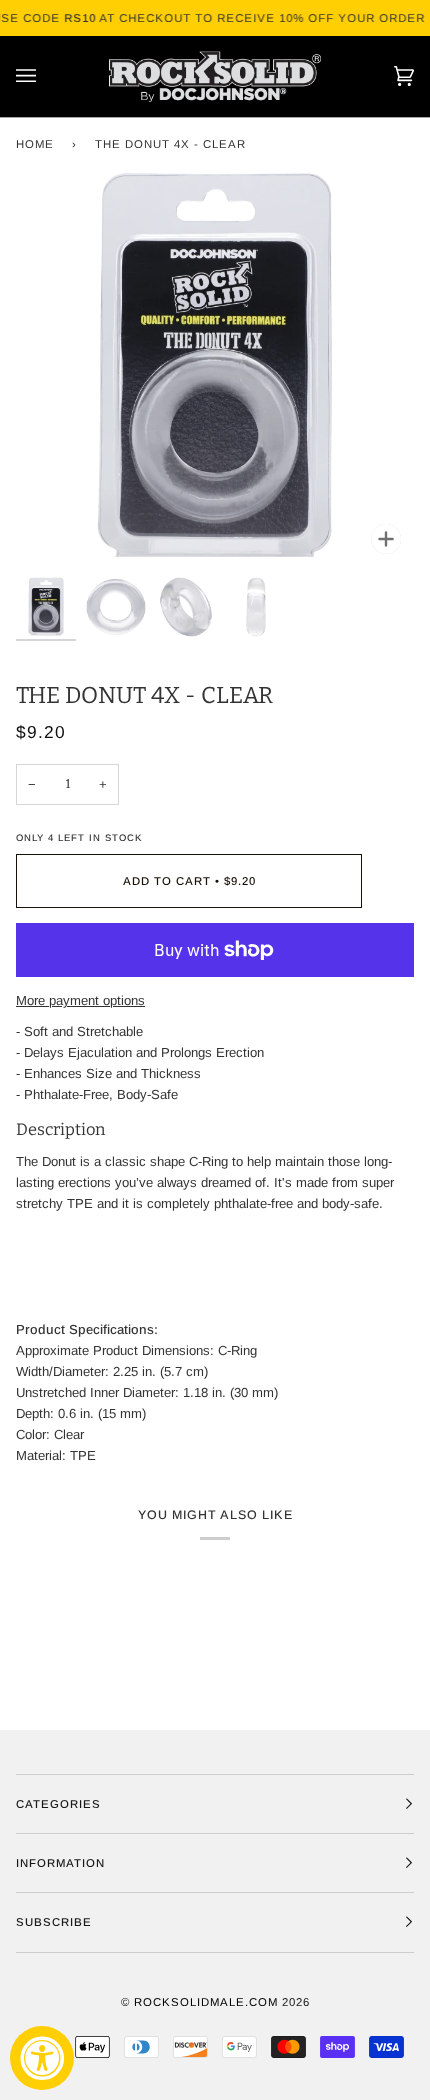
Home (35, 144)
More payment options (80, 1000)
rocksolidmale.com (206, 2002)
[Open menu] (46, 76)
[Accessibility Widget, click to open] (42, 2058)
